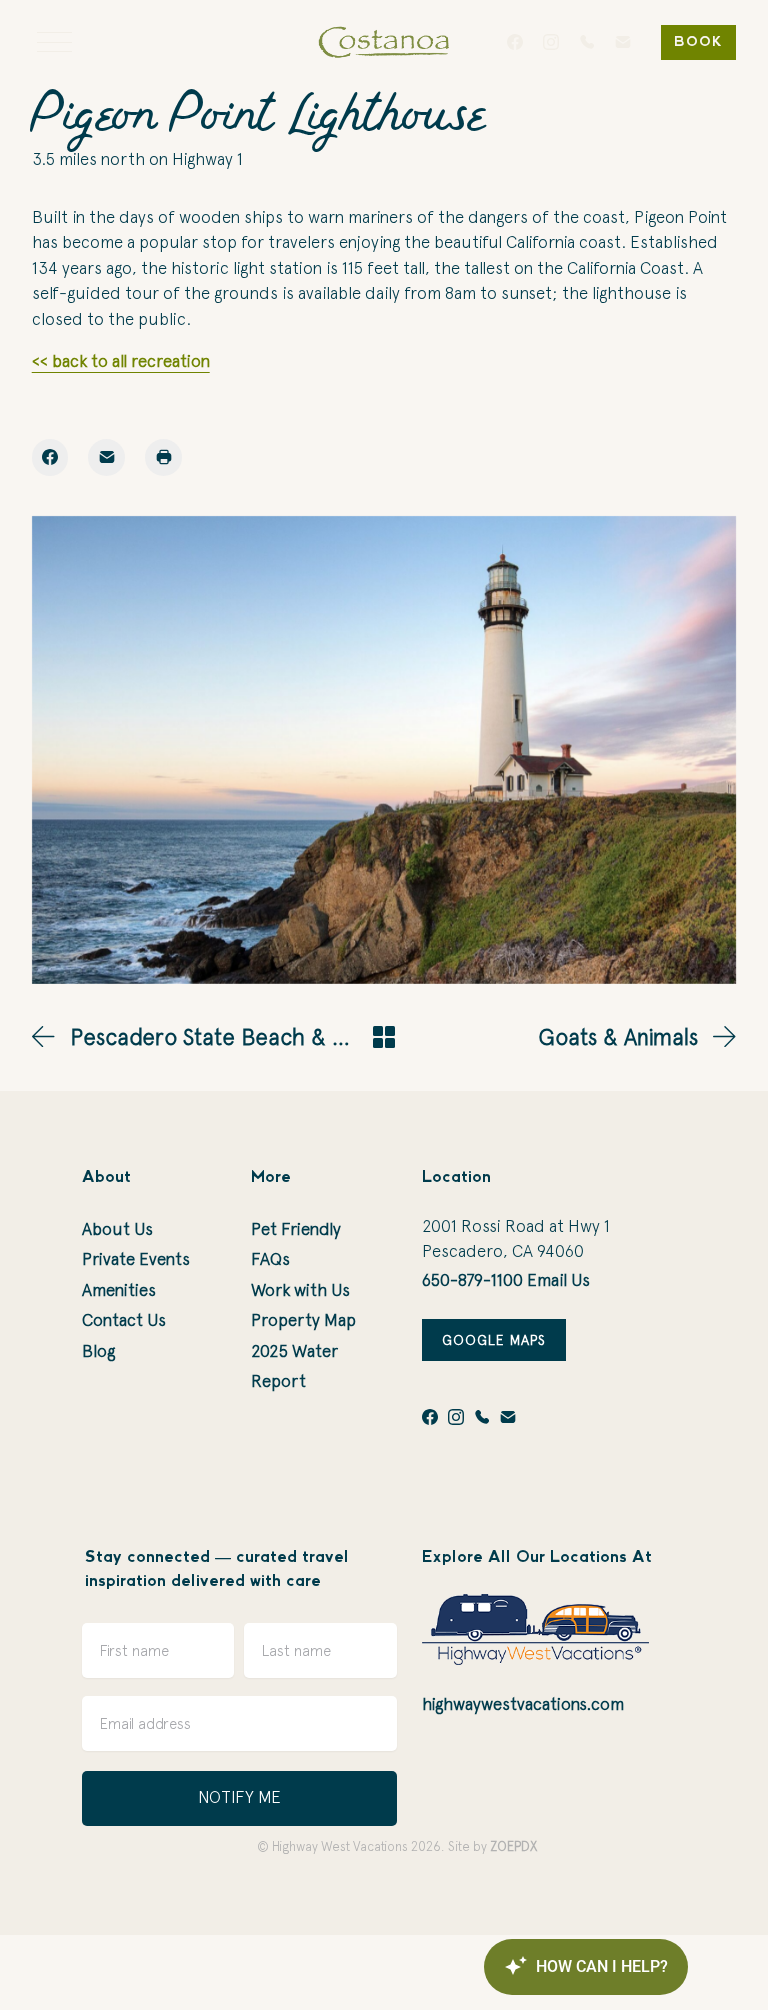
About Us (117, 1229)
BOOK (698, 42)
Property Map (303, 1320)
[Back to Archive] (384, 1037)
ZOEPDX (513, 1846)
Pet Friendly (296, 1229)
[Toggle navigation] (54, 42)
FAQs (270, 1259)
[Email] (623, 42)
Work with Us (300, 1290)
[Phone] (587, 42)
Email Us (558, 1280)
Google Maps (494, 1340)
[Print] (163, 457)
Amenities (119, 1290)
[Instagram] (551, 42)
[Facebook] (515, 42)
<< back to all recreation (121, 361)
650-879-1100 (472, 1280)
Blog (98, 1351)
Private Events (136, 1259)
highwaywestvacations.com (523, 1704)
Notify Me (239, 1797)
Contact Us (124, 1320)
